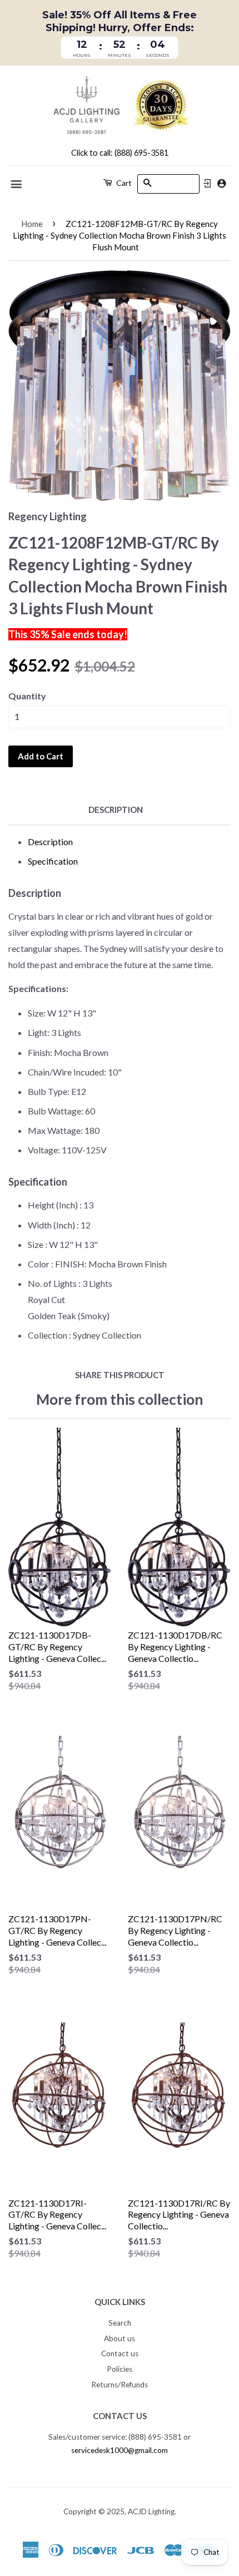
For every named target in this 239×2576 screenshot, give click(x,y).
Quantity (27, 696)
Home (32, 224)
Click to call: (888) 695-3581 (120, 153)
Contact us (120, 2353)
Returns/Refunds (120, 2385)
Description (116, 810)
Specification (53, 861)
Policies (120, 2369)
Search (120, 2323)
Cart (123, 183)
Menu (17, 184)
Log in (207, 184)
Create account (221, 183)
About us (120, 2338)
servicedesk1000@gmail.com (120, 2450)
